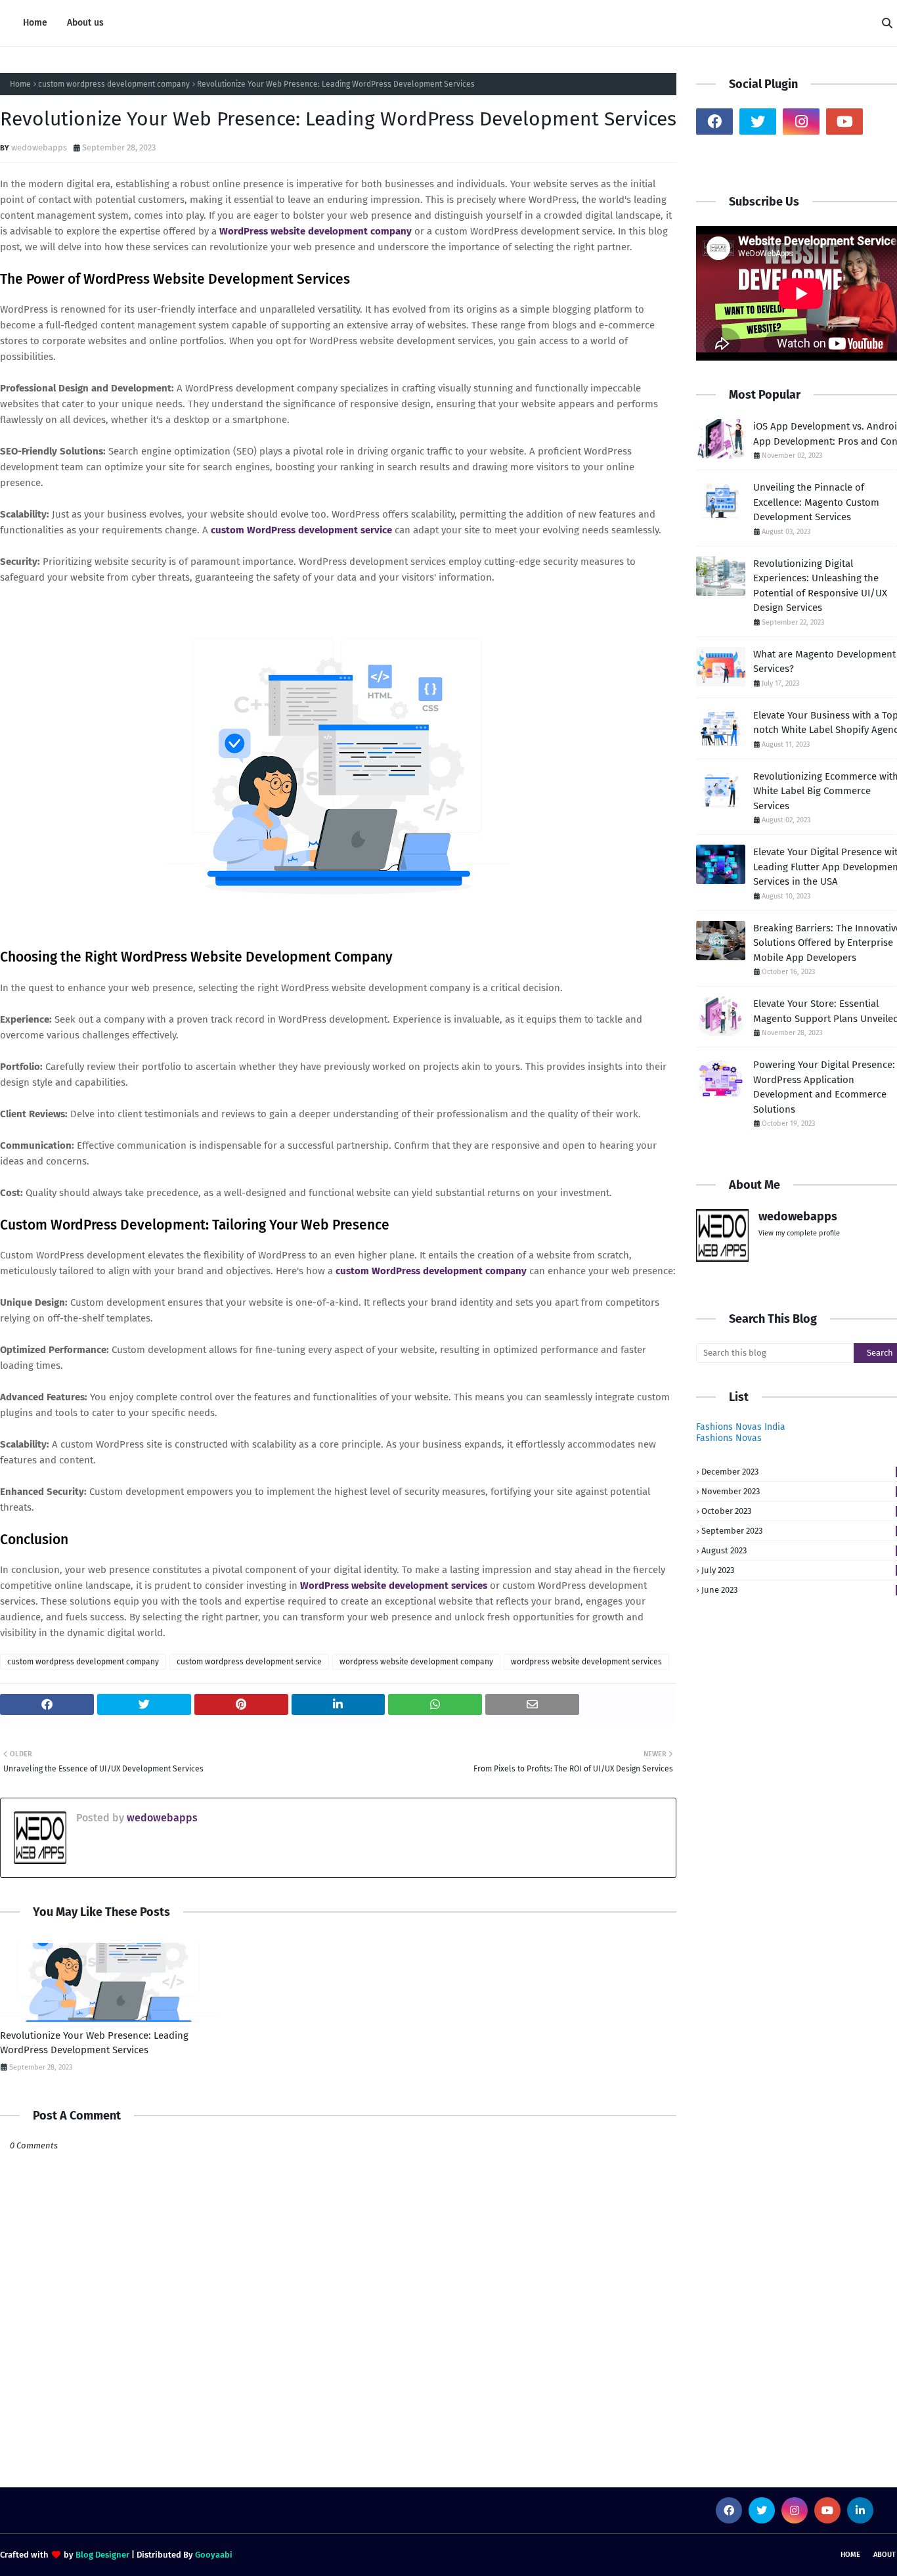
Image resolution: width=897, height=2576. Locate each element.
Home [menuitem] (35, 23)
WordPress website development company (316, 231)
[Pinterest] (714, 154)
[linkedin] (860, 2510)
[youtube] (844, 122)
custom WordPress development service (301, 530)
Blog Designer (102, 2555)
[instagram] (801, 122)
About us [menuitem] (85, 23)
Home (20, 84)
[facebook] (714, 122)
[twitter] (758, 122)
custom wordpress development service (249, 1662)
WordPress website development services (394, 1586)
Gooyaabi (214, 2555)
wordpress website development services (586, 1662)
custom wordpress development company (114, 84)
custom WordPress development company (432, 1271)
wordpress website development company (416, 1662)
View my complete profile (799, 1233)
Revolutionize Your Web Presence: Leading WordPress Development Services (94, 2043)
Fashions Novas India (741, 1427)
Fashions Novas (729, 1438)
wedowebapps (39, 147)
